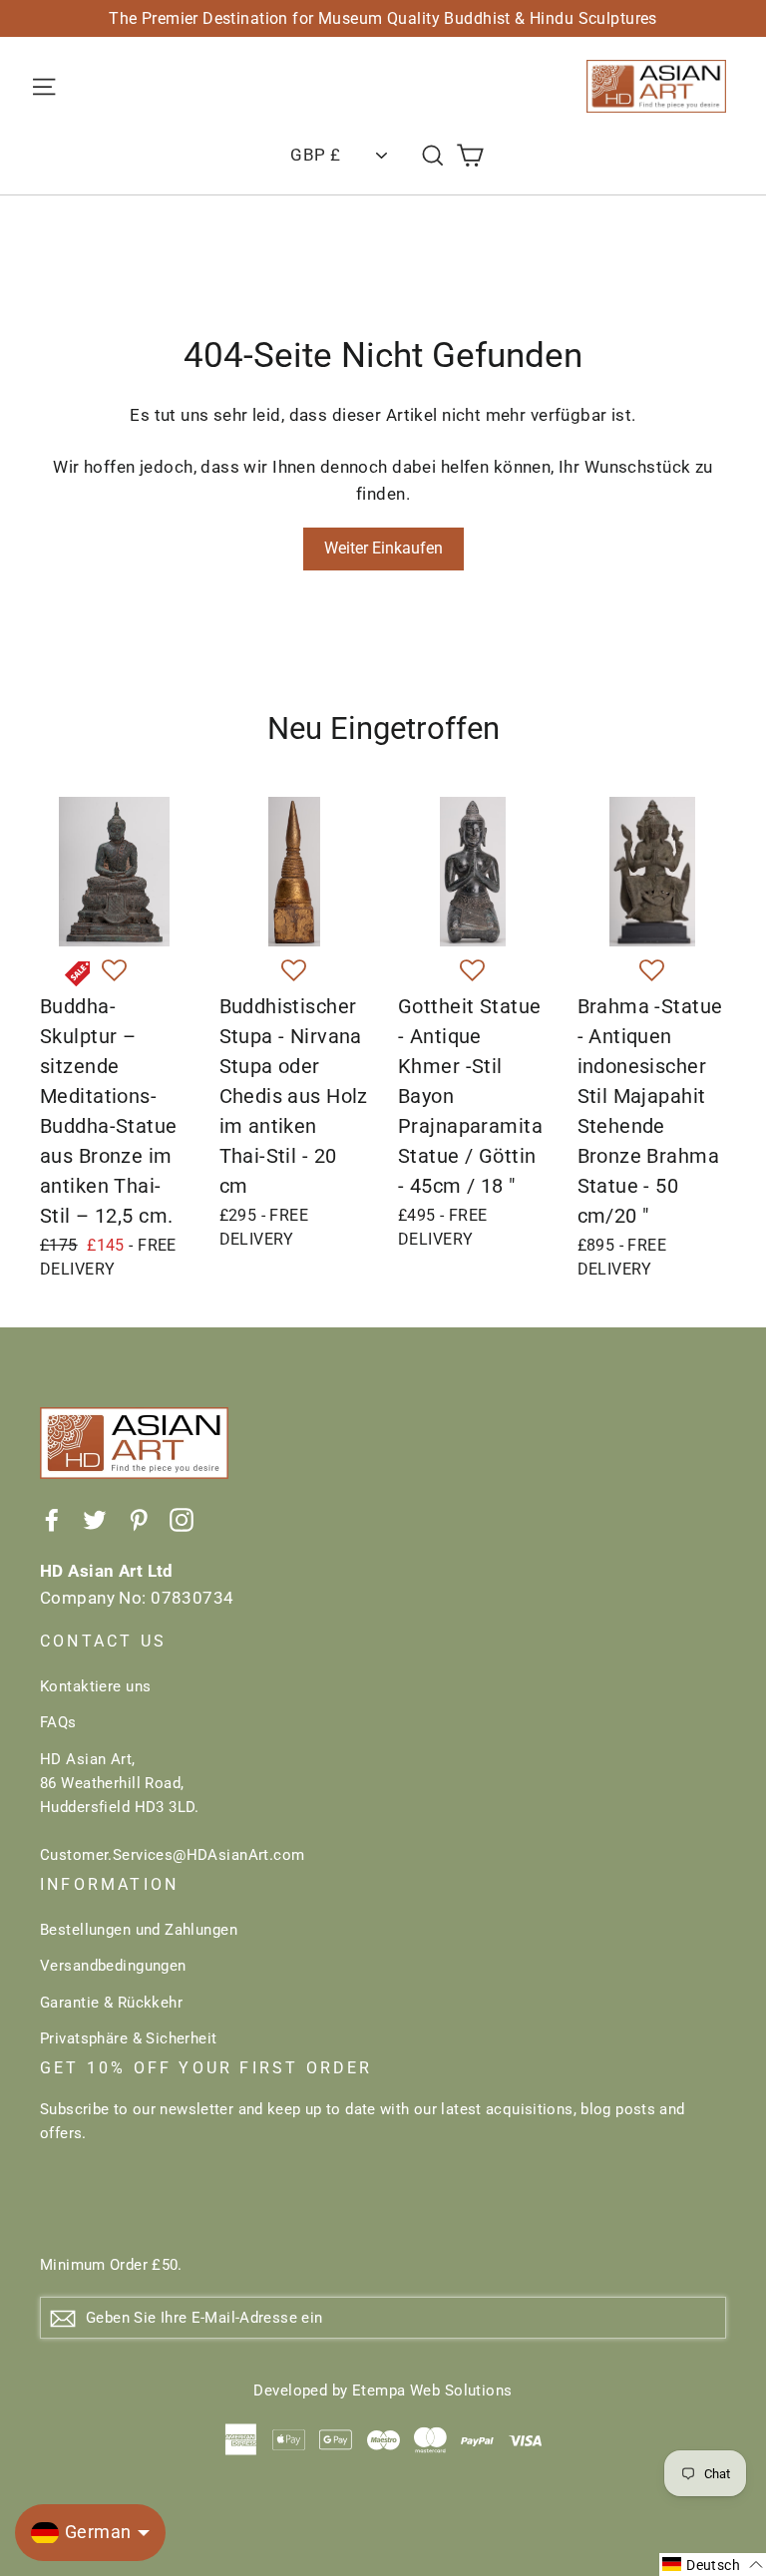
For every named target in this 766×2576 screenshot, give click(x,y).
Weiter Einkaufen (383, 548)
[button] (114, 971)
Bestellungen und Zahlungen (139, 1930)
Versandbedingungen (113, 1966)
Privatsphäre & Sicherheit (129, 2038)
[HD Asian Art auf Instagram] (182, 1518)
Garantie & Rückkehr (111, 2003)
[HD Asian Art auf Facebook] (52, 1518)
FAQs (58, 1722)
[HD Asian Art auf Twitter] (95, 1518)
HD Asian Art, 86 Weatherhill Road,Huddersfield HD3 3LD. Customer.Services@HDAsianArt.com (173, 1807)
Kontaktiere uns (95, 1686)
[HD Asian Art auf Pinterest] (139, 1518)
